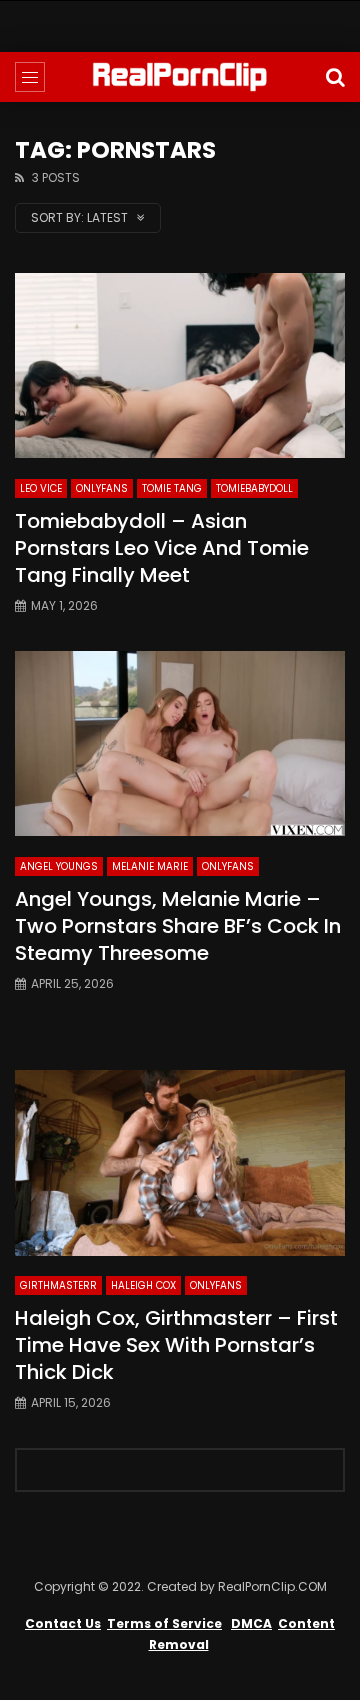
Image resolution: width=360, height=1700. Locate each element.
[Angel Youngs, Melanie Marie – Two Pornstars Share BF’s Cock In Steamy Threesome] (180, 744)
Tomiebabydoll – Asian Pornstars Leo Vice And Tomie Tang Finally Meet (162, 548)
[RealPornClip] (180, 77)
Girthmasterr (58, 1285)
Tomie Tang (172, 488)
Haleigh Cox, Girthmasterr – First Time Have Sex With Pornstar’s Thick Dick (176, 1345)
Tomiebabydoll (254, 488)
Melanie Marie (150, 866)
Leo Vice (41, 488)
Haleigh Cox (143, 1285)
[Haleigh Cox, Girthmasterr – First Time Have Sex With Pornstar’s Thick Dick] (180, 1163)
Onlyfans (102, 488)
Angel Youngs (59, 866)
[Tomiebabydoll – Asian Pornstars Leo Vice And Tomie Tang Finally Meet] (180, 366)
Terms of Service (164, 1623)
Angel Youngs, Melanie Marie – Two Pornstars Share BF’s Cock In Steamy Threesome (178, 926)
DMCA (251, 1623)
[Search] (335, 77)
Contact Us (63, 1623)
